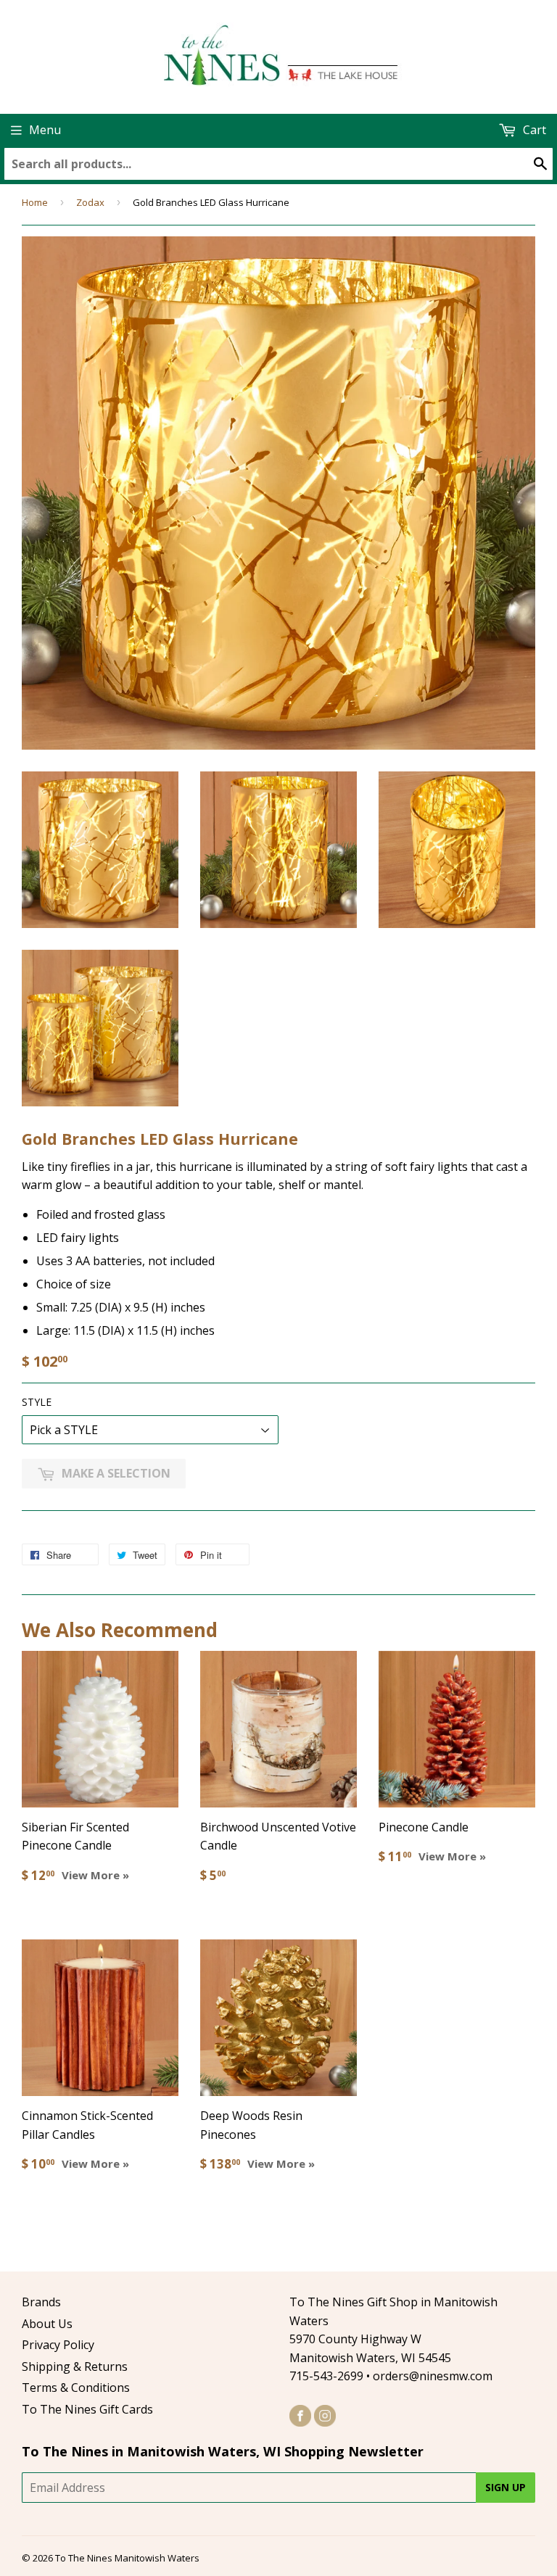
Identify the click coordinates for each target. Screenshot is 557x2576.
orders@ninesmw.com (433, 2376)
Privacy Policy (58, 2345)
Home (35, 202)
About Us (47, 2324)
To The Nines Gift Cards (87, 2409)
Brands (41, 2302)
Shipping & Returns (75, 2366)
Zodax (90, 202)
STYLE (37, 1402)
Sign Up (506, 2487)
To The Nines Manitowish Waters (127, 2558)
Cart (533, 130)
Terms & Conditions (76, 2387)
